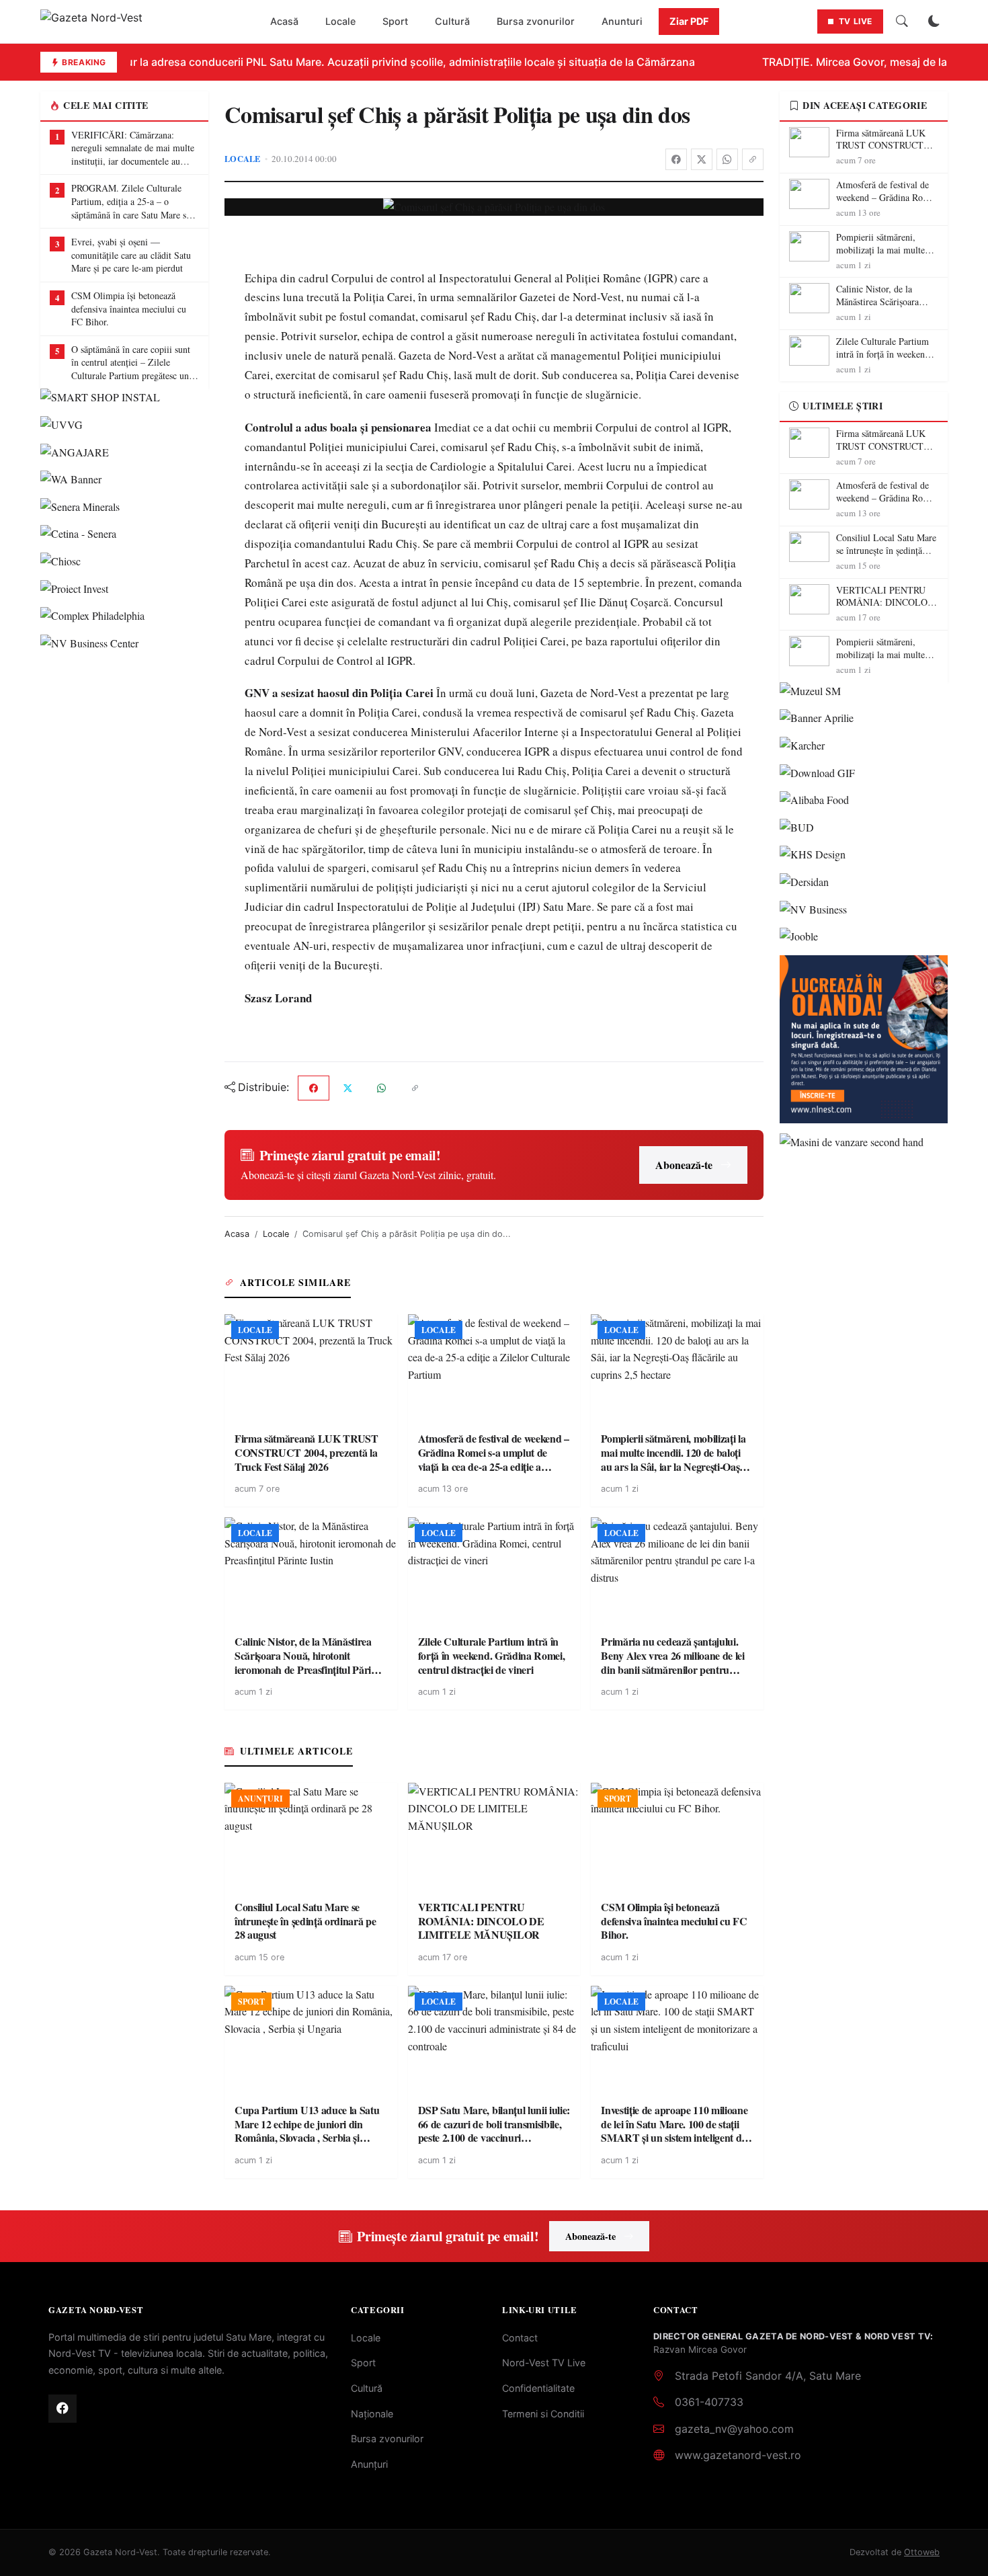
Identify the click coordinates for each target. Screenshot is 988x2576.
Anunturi (622, 21)
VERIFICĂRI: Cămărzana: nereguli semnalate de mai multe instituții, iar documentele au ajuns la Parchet (133, 148)
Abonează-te (684, 1165)
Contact (520, 2338)
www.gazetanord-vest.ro (738, 2455)
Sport (395, 21)
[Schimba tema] (934, 22)
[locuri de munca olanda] (864, 1039)
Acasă (284, 21)
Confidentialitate (538, 2388)
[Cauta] (902, 22)
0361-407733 (709, 2402)
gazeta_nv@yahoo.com (734, 2429)
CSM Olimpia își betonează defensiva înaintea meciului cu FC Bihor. (129, 309)
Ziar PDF (689, 21)
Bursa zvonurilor (536, 21)
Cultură (452, 21)
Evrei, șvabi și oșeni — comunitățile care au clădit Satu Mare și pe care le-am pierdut (131, 255)
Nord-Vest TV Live (544, 2363)
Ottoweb (922, 2552)
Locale (340, 21)
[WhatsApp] (727, 159)
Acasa (237, 1234)
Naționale (372, 2414)
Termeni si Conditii (543, 2414)
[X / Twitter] (702, 159)
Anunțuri (369, 2464)
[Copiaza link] (753, 159)
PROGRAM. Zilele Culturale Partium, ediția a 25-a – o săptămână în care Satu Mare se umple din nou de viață (131, 201)
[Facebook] (676, 159)
